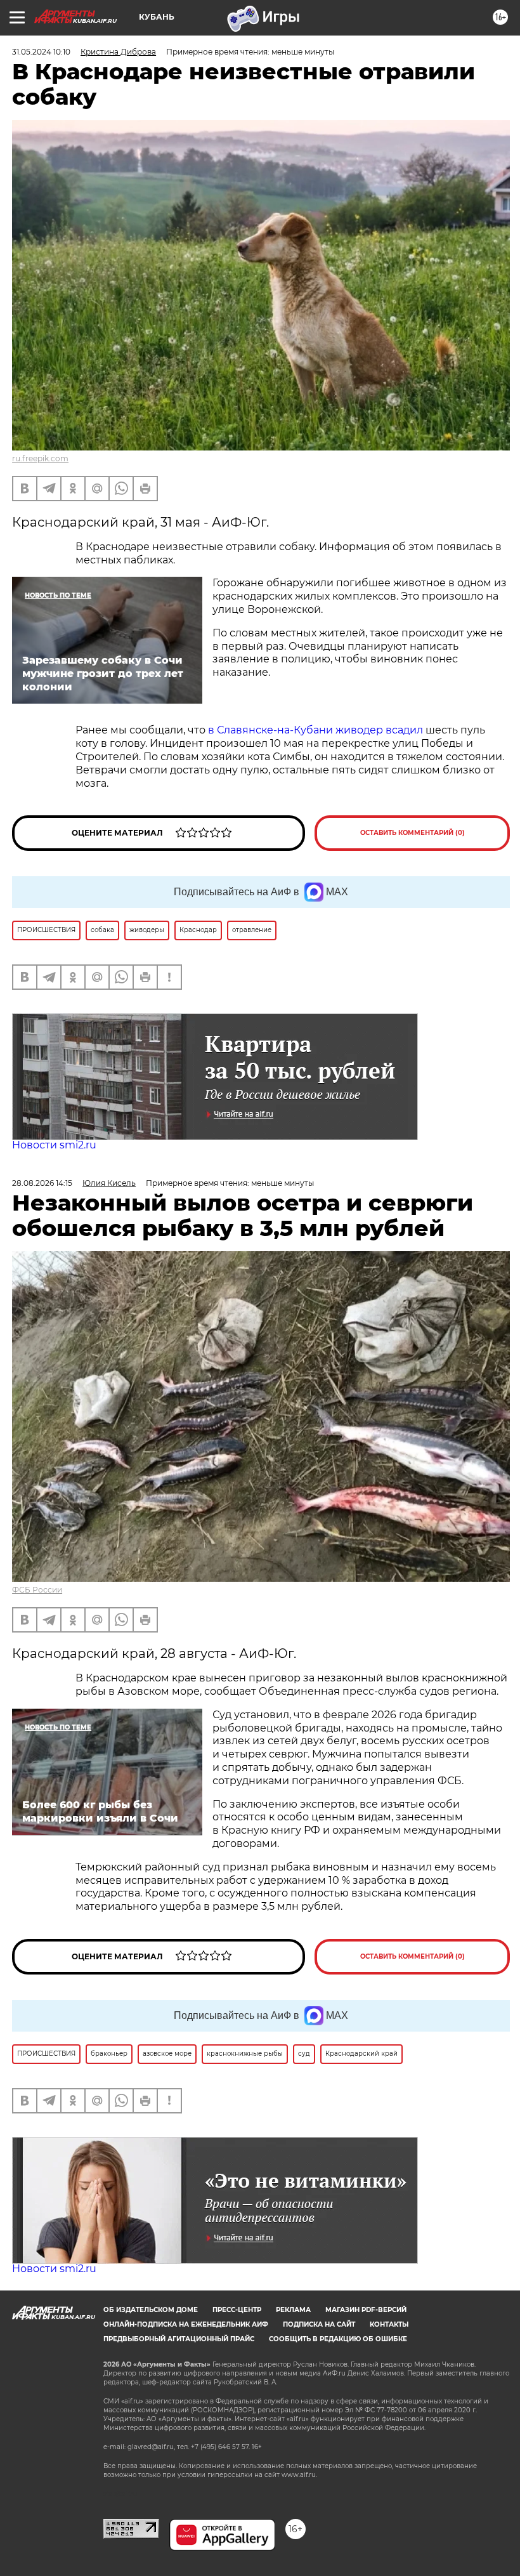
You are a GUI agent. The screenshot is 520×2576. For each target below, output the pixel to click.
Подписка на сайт (319, 2324)
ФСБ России (37, 1590)
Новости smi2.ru (54, 1145)
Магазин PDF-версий (366, 2310)
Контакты (389, 2324)
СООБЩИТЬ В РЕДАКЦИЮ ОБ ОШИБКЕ (338, 2339)
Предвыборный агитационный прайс (179, 2339)
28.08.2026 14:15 (42, 1183)
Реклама (293, 2310)
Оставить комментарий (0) (413, 833)
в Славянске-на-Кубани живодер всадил (317, 730)
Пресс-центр (237, 2310)
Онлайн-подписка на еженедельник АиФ (186, 2324)
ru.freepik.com (40, 458)
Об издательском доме (151, 2310)
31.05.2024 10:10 (41, 52)
